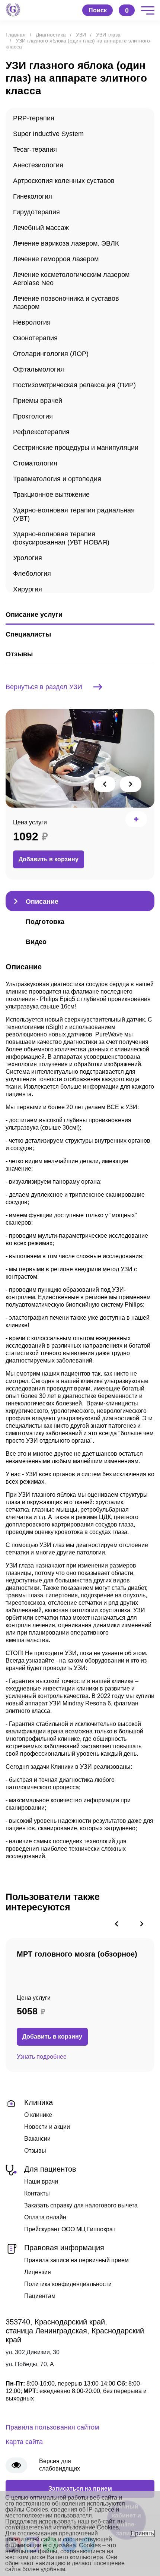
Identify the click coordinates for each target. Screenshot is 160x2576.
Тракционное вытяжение (51, 495)
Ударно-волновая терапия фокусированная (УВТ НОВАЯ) (61, 538)
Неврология (32, 322)
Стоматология (35, 463)
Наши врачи (41, 2182)
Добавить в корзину (49, 859)
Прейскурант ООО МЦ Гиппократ (70, 2229)
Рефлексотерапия (41, 432)
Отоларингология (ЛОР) (51, 354)
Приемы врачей (38, 401)
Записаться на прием (80, 2489)
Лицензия (38, 2272)
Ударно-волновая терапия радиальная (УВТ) (74, 514)
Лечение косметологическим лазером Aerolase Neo (71, 279)
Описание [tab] (42, 902)
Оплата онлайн (45, 2217)
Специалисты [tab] (28, 634)
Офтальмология (39, 369)
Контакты (37, 2193)
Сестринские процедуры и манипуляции (76, 448)
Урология (28, 558)
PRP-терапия (34, 118)
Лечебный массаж (41, 228)
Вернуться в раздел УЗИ (44, 687)
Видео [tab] (36, 942)
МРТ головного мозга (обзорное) (77, 1954)
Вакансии (37, 2139)
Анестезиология (38, 165)
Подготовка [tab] (45, 922)
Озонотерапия (35, 338)
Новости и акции (47, 2127)
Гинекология (33, 196)
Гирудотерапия (36, 212)
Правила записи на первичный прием (76, 2260)
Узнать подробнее (42, 2057)
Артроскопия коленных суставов (64, 181)
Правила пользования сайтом (52, 2427)
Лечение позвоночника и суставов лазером (66, 303)
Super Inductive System (48, 134)
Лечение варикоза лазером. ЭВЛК (66, 243)
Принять (142, 2533)
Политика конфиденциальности (68, 2284)
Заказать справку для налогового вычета (81, 2205)
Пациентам (40, 2296)
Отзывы (35, 2151)
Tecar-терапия (35, 149)
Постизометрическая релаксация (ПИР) (74, 385)
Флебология (32, 574)
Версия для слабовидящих (60, 2465)
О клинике (38, 2115)
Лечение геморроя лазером (56, 259)
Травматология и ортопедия (57, 479)
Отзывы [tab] (19, 654)
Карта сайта (24, 2442)
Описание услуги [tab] (34, 615)
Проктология (33, 416)
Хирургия (28, 589)
